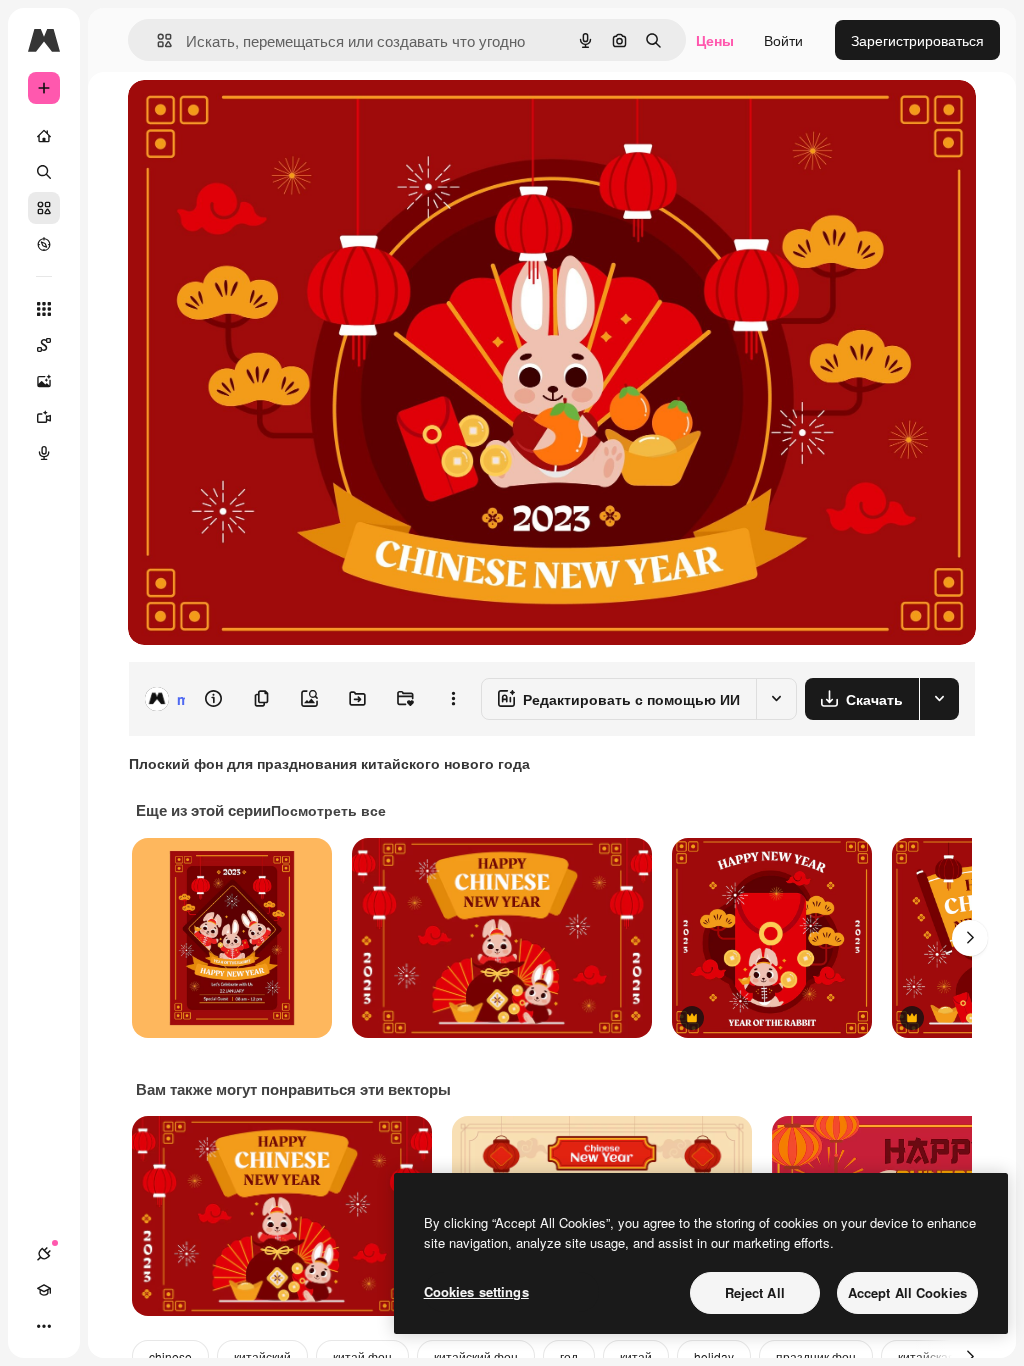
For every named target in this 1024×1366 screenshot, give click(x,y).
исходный (262, 117)
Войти (783, 40)
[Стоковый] (44, 208)
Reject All (755, 1292)
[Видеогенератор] (44, 417)
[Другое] (44, 1326)
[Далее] (970, 938)
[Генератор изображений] (44, 381)
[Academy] (44, 1290)
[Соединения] (44, 1254)
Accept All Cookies (907, 1292)
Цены (715, 40)
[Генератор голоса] (44, 453)
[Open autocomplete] (156, 40)
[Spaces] (44, 345)
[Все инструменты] (44, 309)
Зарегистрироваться (917, 40)
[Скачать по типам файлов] (939, 699)
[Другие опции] (453, 699)
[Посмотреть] (44, 244)
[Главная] (44, 136)
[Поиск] (44, 172)
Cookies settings (476, 1291)
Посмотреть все (328, 810)
